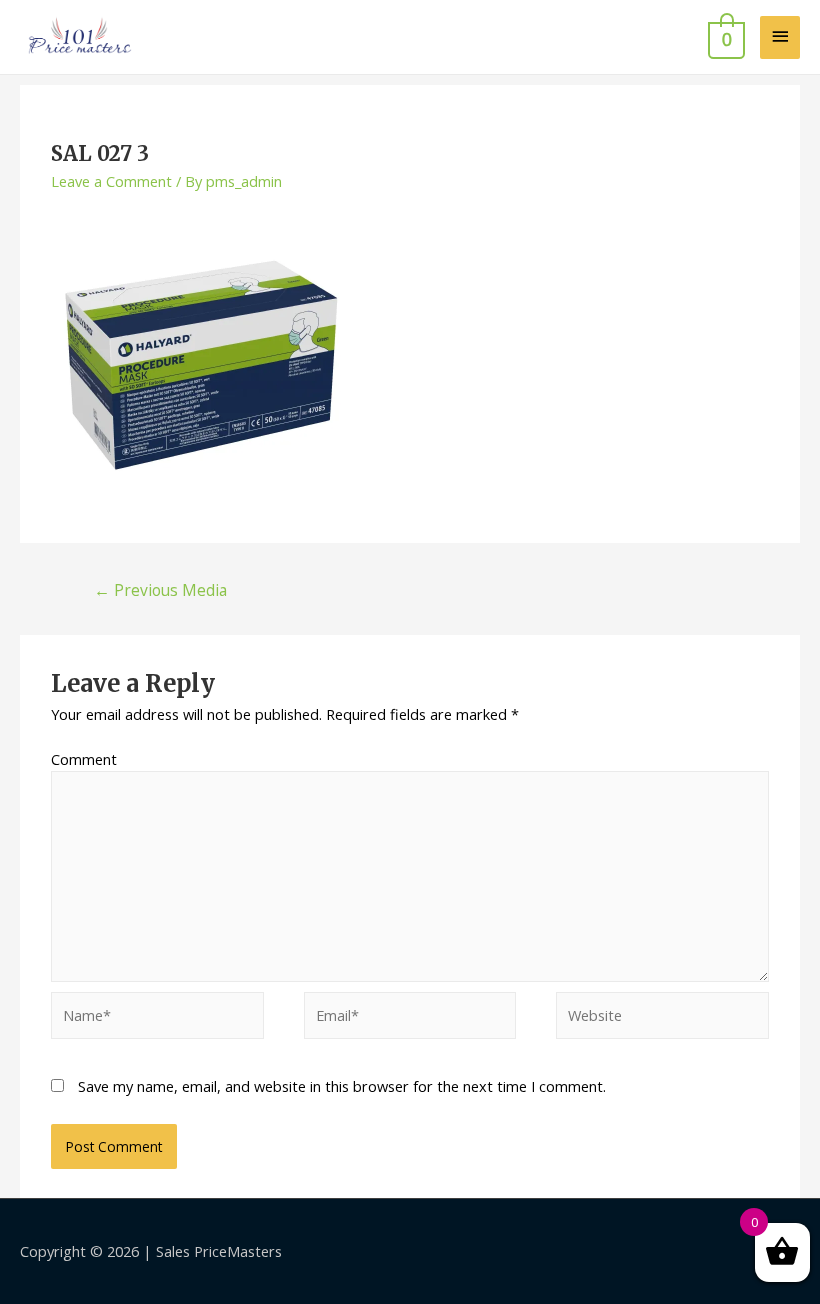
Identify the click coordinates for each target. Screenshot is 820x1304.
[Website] (662, 1019)
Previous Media (160, 590)
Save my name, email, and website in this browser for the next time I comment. (342, 1086)
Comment (84, 759)
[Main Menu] (780, 37)
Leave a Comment (111, 181)
